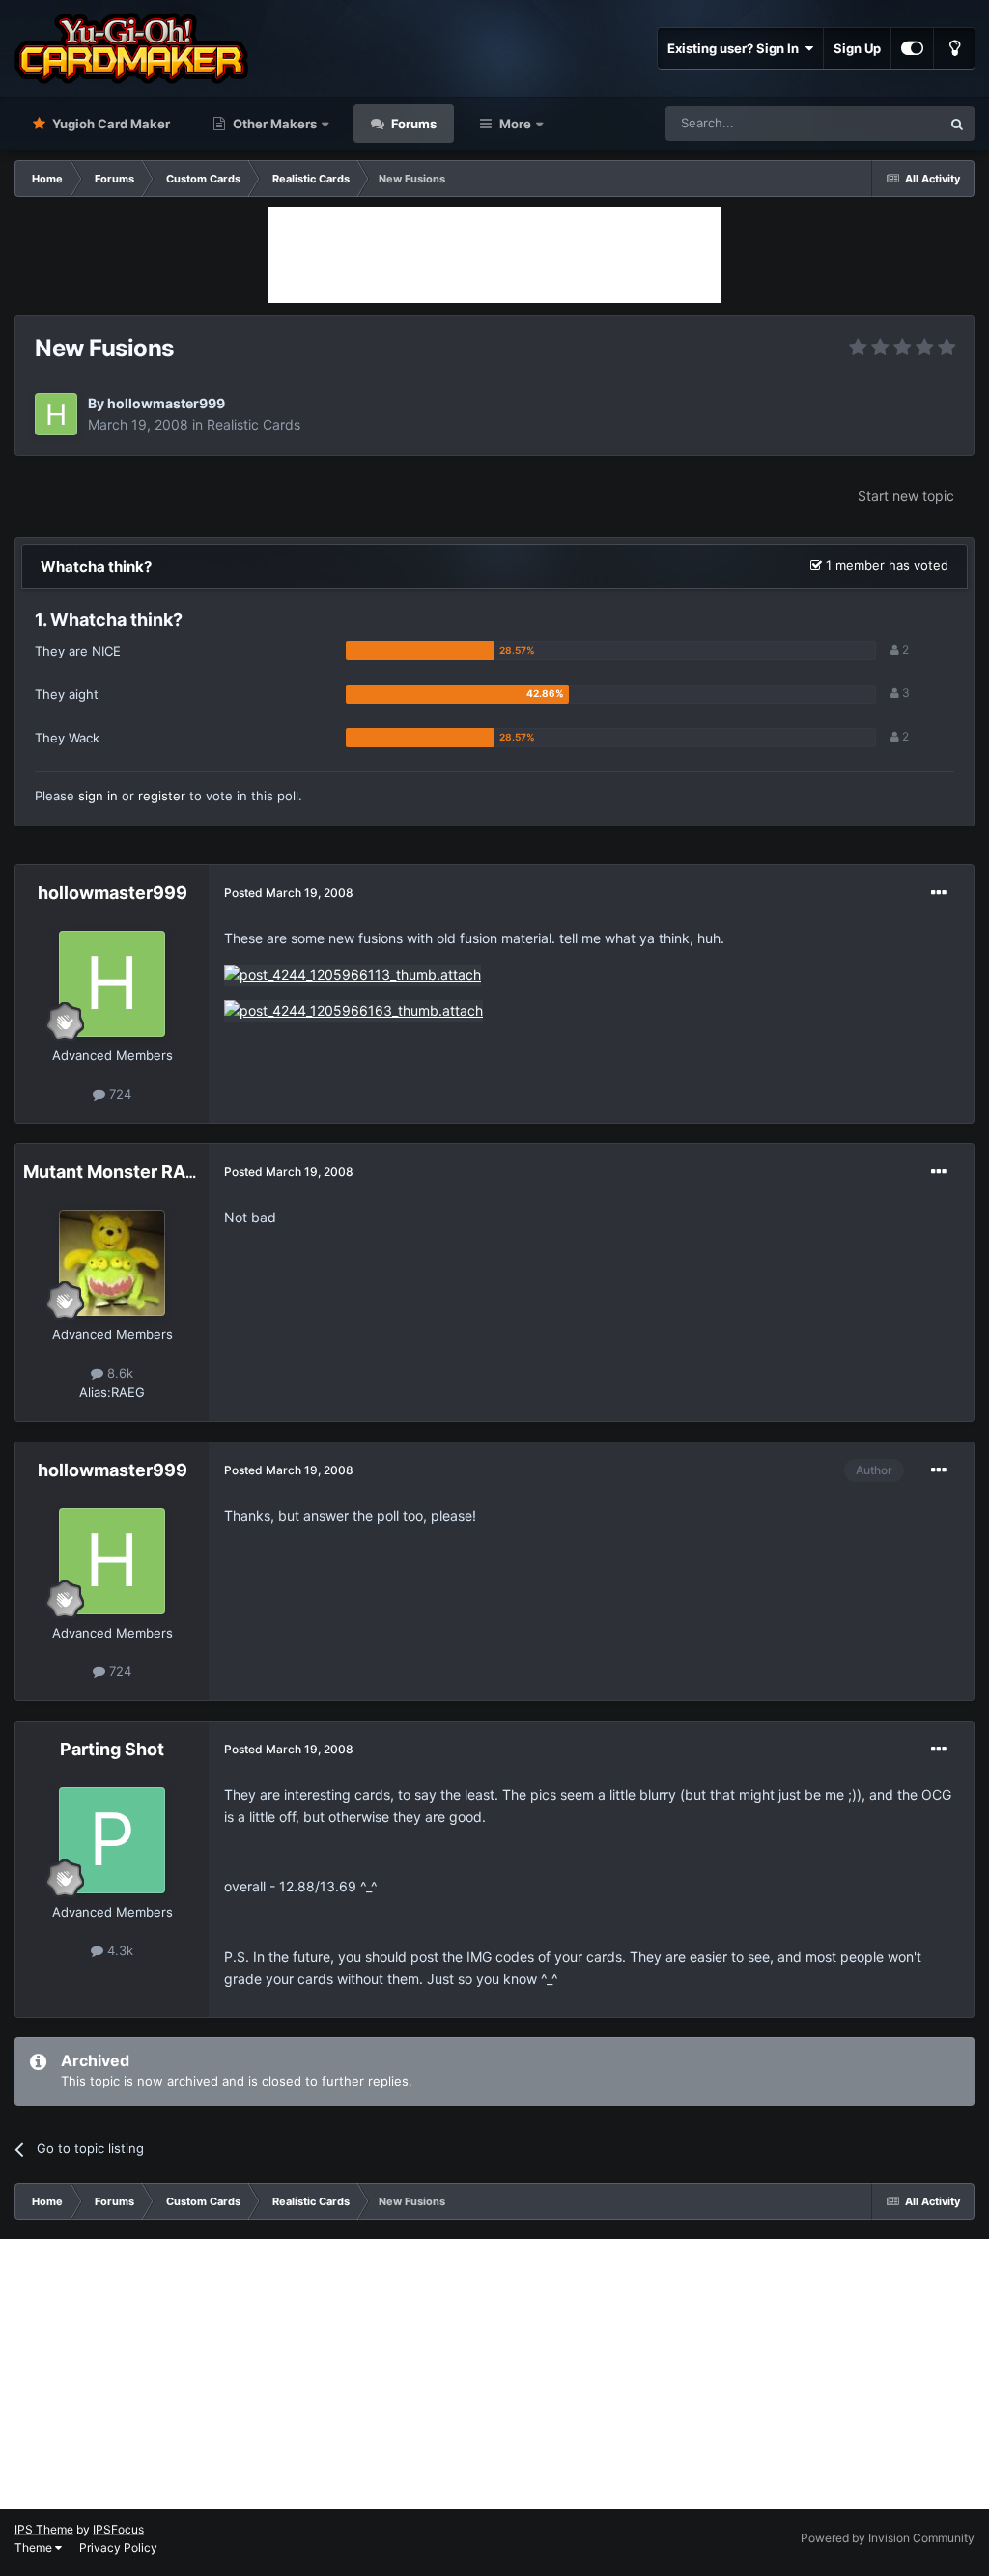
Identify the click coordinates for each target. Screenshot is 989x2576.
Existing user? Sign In (736, 48)
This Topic (886, 123)
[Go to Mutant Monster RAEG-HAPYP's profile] (112, 1263)
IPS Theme (44, 2529)
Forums (412, 124)
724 (118, 1094)
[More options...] (939, 893)
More (515, 124)
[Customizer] (912, 48)
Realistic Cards (254, 424)
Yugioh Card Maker (110, 124)
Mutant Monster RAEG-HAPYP (151, 1172)
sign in (98, 796)
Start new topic (906, 496)
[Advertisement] (494, 255)
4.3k (118, 1950)
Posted (289, 893)
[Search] (957, 124)
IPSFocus (118, 2529)
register (162, 796)
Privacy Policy (118, 2548)
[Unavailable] (353, 974)
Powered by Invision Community (888, 2538)
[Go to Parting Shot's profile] (112, 1840)
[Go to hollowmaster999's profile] (56, 414)
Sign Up (857, 48)
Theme (35, 2548)
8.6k (118, 1373)
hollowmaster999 (166, 403)
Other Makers (273, 124)
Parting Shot (112, 1749)
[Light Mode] (954, 48)
